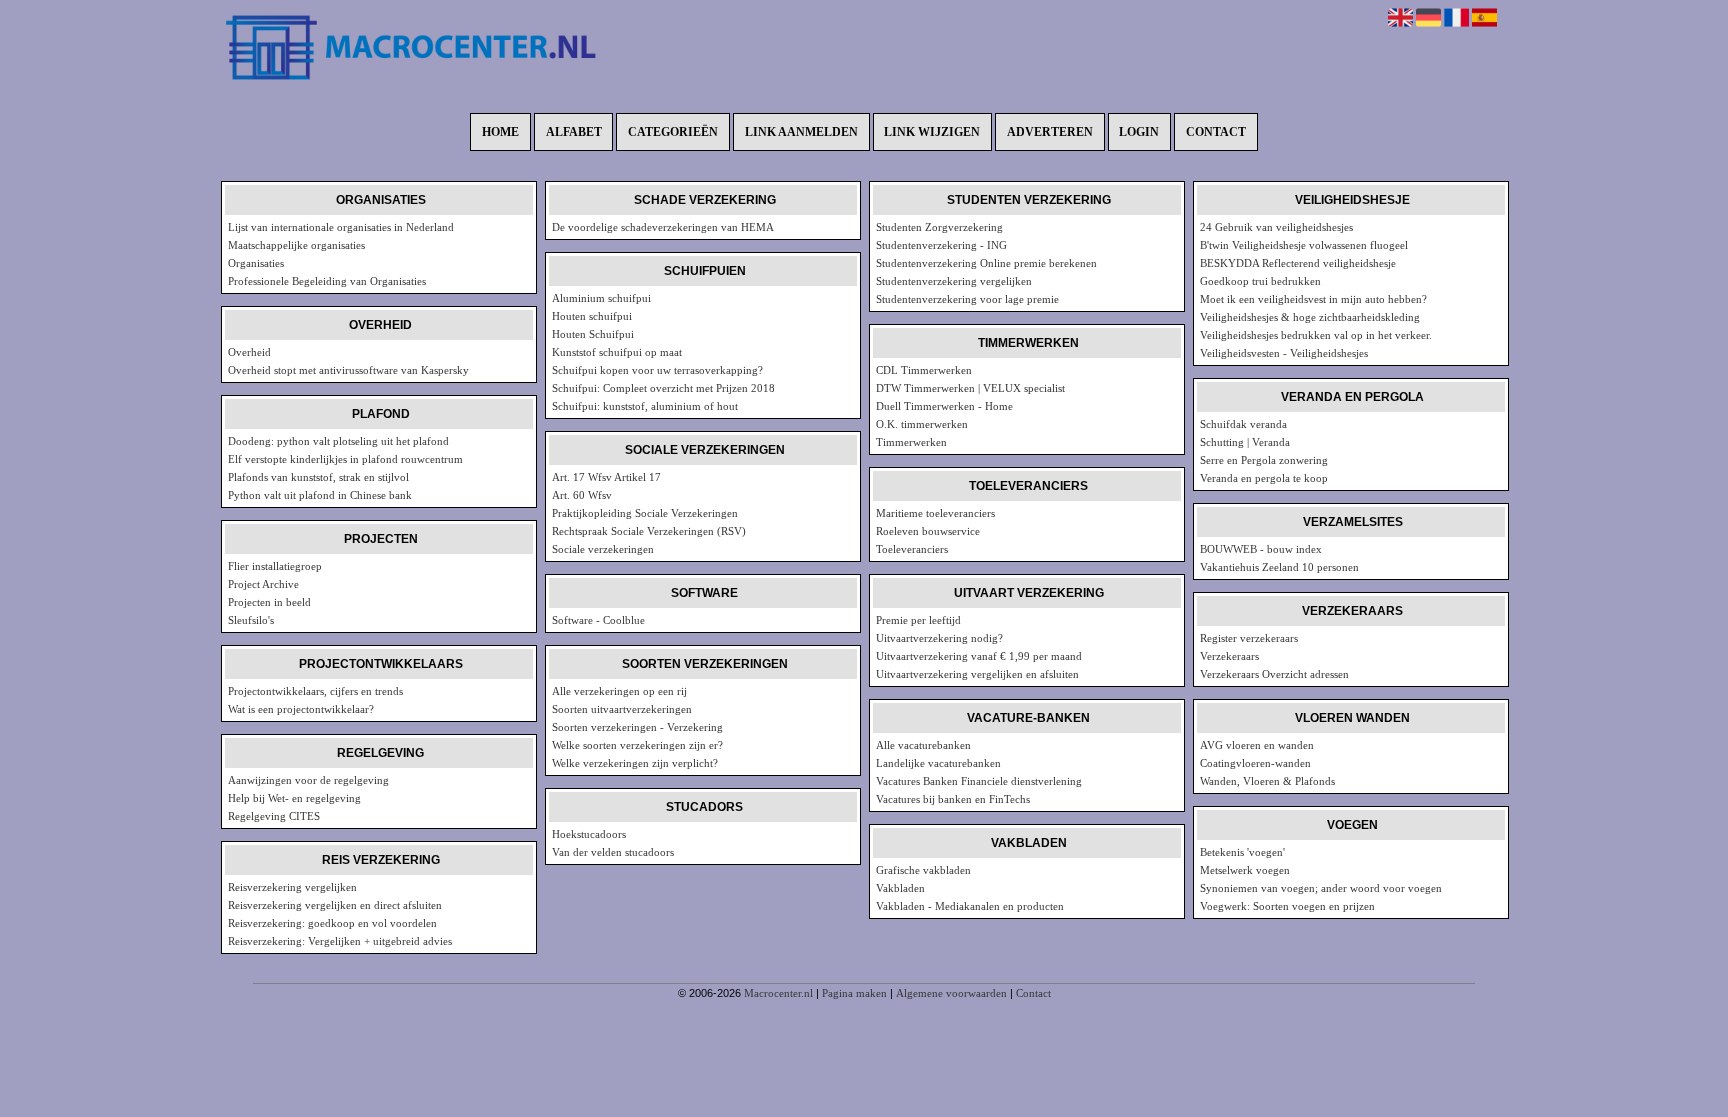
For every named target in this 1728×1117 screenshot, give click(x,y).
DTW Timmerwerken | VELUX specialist (970, 388)
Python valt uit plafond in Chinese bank (320, 495)
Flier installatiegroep (275, 566)
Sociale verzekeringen (603, 549)
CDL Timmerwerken (924, 370)
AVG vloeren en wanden (1257, 745)
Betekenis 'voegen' (1242, 852)
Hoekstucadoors (589, 834)
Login (1139, 132)
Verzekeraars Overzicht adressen (1274, 674)
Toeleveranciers (912, 549)
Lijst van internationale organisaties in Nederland (341, 227)
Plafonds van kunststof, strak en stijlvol (318, 477)
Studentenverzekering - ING (941, 245)
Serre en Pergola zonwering (1264, 460)
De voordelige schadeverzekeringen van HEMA (663, 227)
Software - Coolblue (598, 620)
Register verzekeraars (1249, 638)
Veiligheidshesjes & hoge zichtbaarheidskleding (1310, 317)
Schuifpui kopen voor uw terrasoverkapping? (657, 370)
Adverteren (1050, 132)
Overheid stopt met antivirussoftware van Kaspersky (348, 370)
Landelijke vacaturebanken (938, 763)
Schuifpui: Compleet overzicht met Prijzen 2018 (663, 388)
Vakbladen (900, 888)
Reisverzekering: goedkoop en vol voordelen (332, 923)
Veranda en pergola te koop (1264, 478)
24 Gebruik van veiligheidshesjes (1276, 227)
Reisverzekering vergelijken (292, 887)
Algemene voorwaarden (951, 993)
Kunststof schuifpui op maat (617, 352)
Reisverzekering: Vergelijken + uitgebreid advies (340, 941)
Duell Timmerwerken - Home (944, 406)
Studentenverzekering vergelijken (954, 281)
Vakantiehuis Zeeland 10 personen (1279, 567)
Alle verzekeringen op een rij (619, 691)
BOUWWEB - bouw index (1261, 549)
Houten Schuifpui (593, 334)
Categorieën (673, 132)
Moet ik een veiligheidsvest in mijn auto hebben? (1313, 299)
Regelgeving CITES (274, 816)
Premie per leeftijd (918, 620)
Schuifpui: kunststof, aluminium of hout (645, 406)
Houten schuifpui (592, 316)
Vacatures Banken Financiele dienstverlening (979, 781)
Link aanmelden (801, 132)
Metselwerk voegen (1245, 870)
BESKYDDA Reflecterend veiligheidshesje (1298, 263)
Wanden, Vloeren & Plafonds (1267, 781)
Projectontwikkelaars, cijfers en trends (315, 691)
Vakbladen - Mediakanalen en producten (970, 906)
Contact (1216, 132)
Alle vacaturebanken (923, 745)
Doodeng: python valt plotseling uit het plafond (338, 441)
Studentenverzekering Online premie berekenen (986, 263)
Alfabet (574, 132)
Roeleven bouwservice (928, 531)
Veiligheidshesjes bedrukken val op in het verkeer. (1316, 335)
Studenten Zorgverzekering (939, 227)
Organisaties (256, 263)
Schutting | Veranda (1245, 442)
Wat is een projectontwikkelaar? (301, 709)
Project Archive (263, 584)
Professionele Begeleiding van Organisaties (327, 281)
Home (500, 132)
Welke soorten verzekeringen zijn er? (637, 745)
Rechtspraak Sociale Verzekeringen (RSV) (649, 531)
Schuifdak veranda (1243, 424)
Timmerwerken (911, 442)
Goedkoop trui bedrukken (1260, 281)
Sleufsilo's (251, 620)
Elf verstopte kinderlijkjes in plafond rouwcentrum (345, 459)
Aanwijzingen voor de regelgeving (308, 780)
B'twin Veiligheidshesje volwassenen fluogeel (1304, 245)
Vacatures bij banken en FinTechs (953, 799)
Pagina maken (854, 993)
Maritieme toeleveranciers (935, 513)
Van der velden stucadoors (613, 852)
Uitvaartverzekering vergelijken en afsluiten (977, 674)
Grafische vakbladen (923, 870)
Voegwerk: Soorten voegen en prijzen (1287, 906)
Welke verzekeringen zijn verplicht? (635, 763)
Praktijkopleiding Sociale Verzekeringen (645, 513)
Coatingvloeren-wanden (1255, 763)
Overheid (249, 352)
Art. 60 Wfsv (582, 495)
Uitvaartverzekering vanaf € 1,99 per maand (979, 656)
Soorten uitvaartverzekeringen (622, 709)
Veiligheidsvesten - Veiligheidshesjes (1284, 353)
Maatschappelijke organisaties (296, 245)
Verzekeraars (1229, 656)
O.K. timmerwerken (922, 424)
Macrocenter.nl (778, 993)
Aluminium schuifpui (601, 298)
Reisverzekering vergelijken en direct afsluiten (335, 905)
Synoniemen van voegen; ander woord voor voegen (1321, 888)
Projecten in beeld (269, 602)
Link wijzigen (932, 132)
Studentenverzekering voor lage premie (967, 299)
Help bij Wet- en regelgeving (294, 798)
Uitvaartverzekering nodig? (939, 638)
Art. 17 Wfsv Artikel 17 (606, 477)
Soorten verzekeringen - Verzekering (637, 727)
